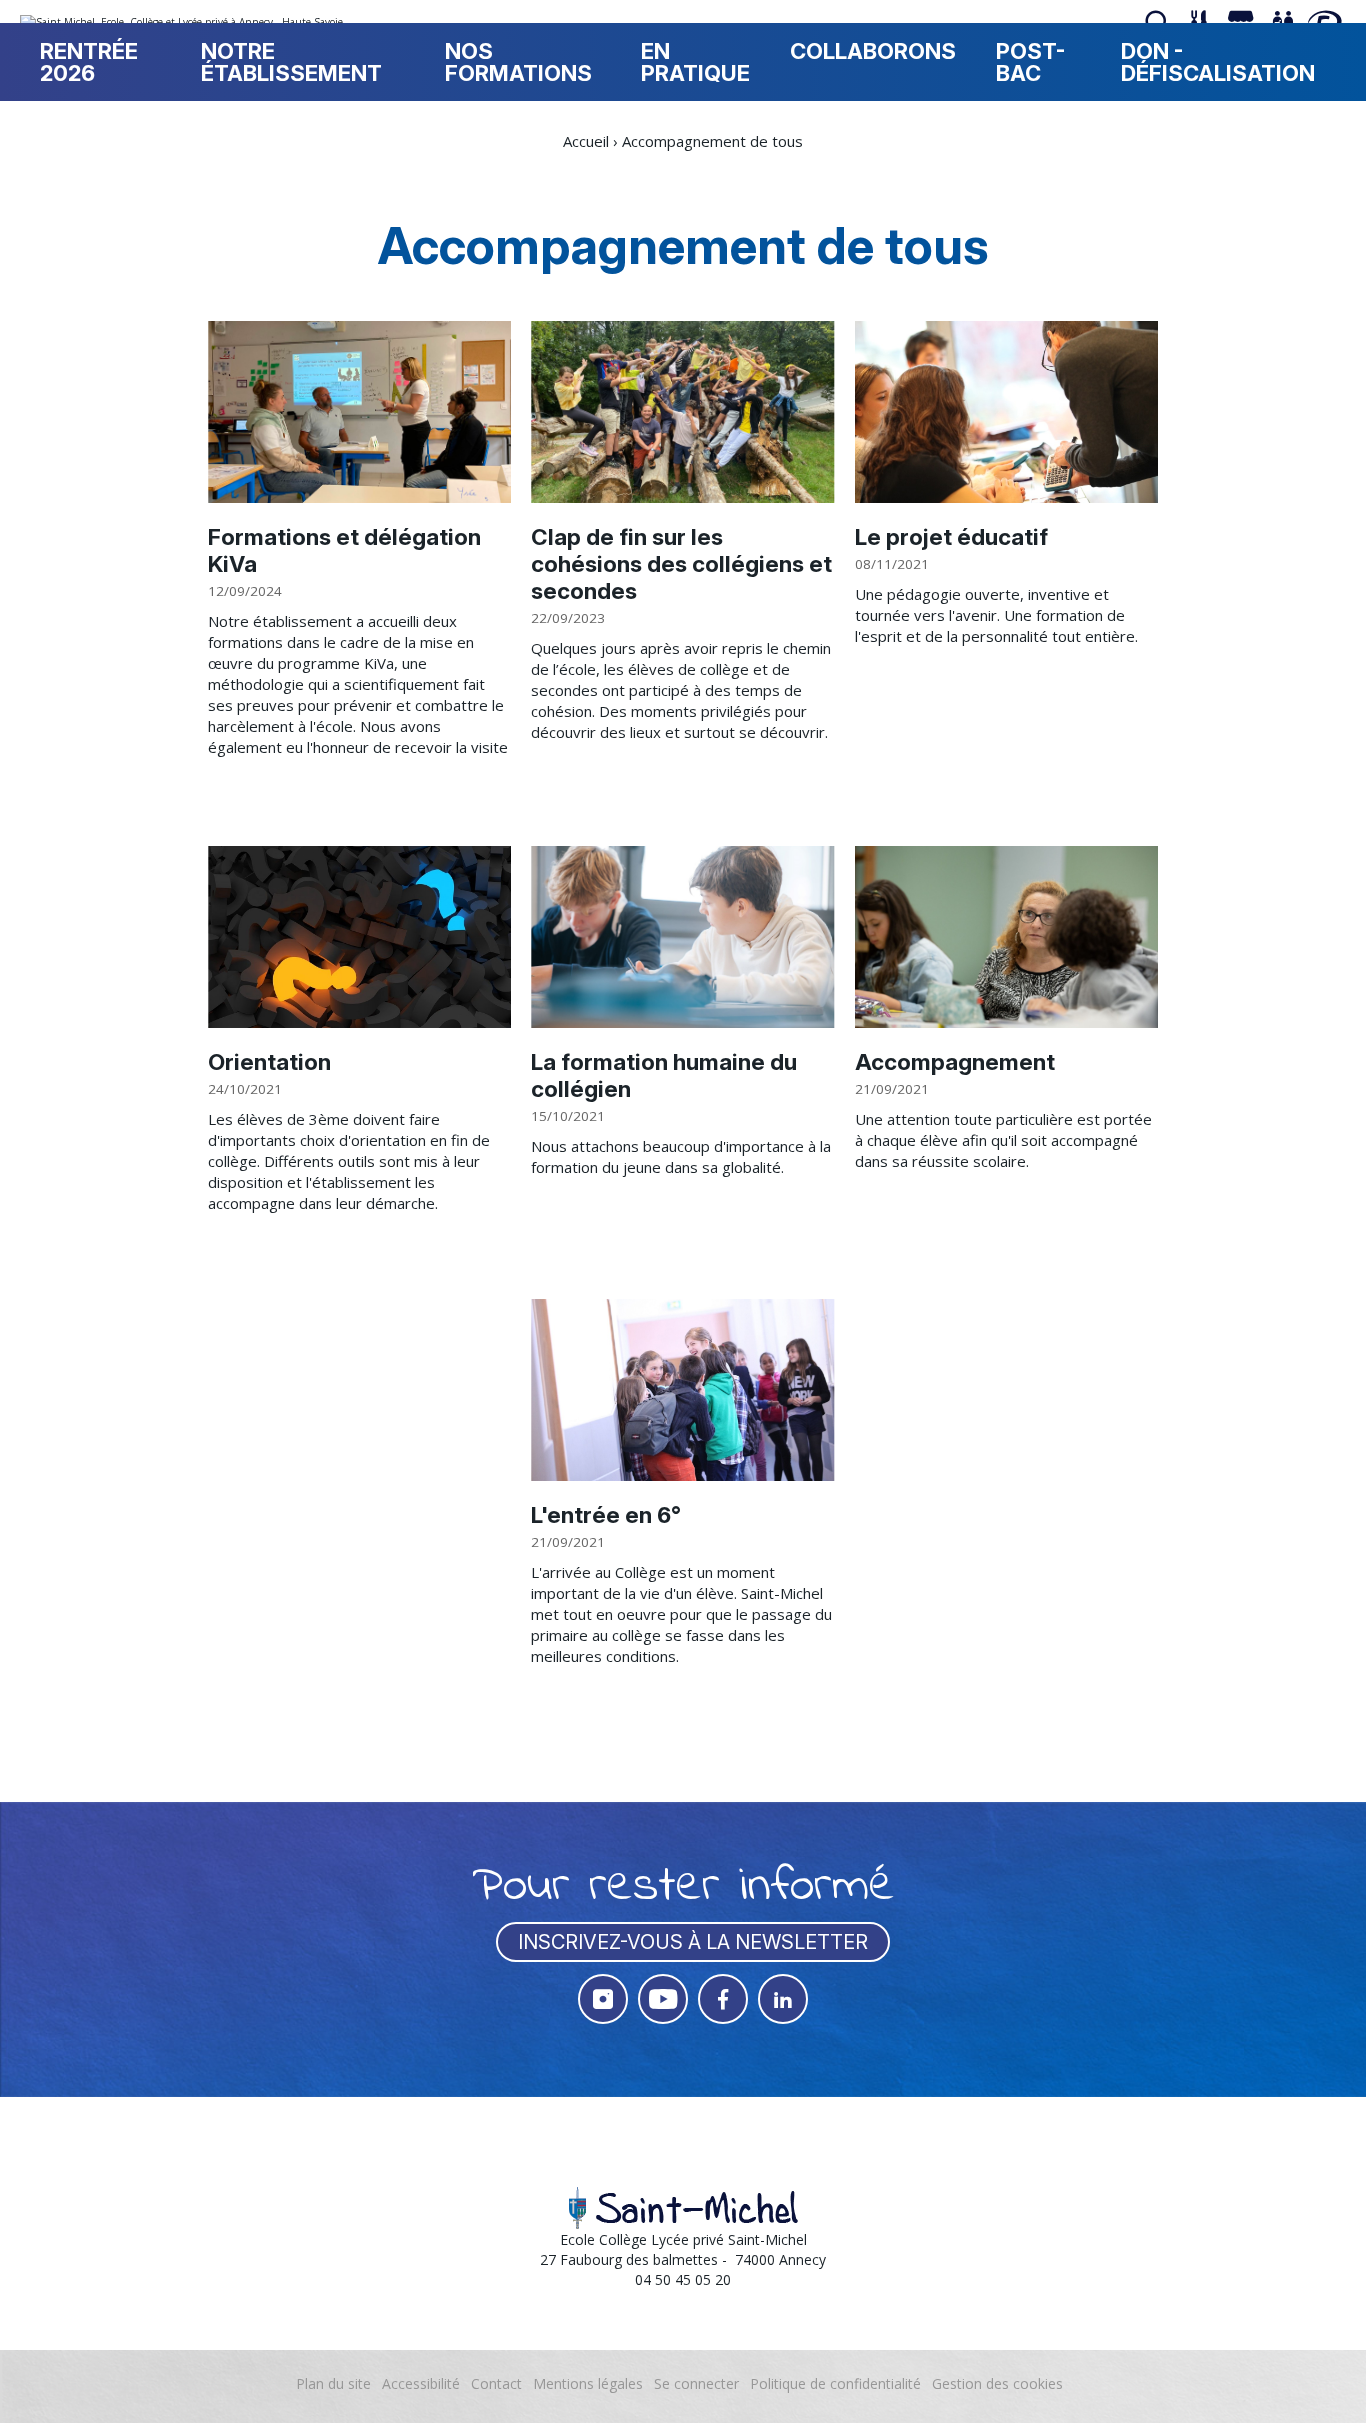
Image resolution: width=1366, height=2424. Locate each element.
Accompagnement (955, 1061)
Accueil (586, 141)
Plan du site (333, 2383)
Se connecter (696, 2383)
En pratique (695, 62)
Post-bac (1030, 62)
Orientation (269, 1061)
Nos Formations (518, 62)
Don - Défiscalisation (1218, 62)
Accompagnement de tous (712, 141)
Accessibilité (421, 2383)
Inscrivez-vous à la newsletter (693, 1942)
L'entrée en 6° (606, 1514)
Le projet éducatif (951, 536)
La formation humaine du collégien (664, 1075)
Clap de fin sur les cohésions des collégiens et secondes (681, 563)
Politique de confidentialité (835, 2383)
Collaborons (873, 51)
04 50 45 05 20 (683, 2279)
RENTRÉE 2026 (89, 62)
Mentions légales (588, 2383)
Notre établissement (291, 62)
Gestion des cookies (997, 2383)
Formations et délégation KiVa (344, 550)
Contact (496, 2383)
